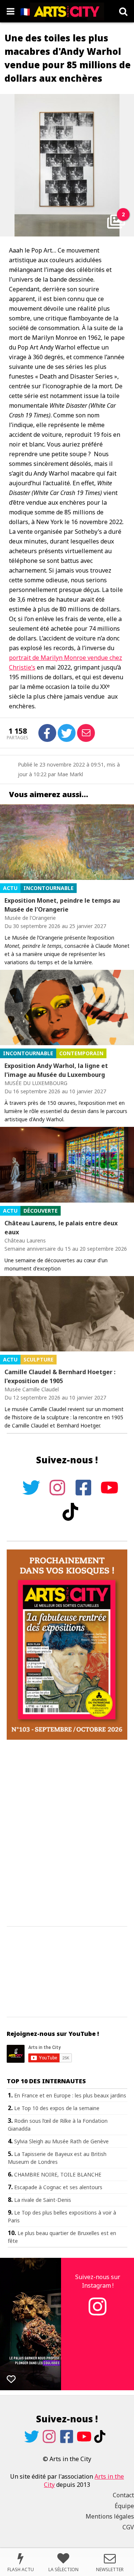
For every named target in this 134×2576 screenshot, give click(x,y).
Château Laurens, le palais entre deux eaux (61, 1228)
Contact (123, 2495)
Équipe (124, 2506)
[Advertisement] (67, 1833)
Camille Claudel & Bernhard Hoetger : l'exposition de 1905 (60, 1376)
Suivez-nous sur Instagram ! (98, 2281)
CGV (128, 2527)
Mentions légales (110, 2516)
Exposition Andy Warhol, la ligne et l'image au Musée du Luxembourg (56, 1070)
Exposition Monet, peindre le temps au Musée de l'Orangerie (62, 905)
